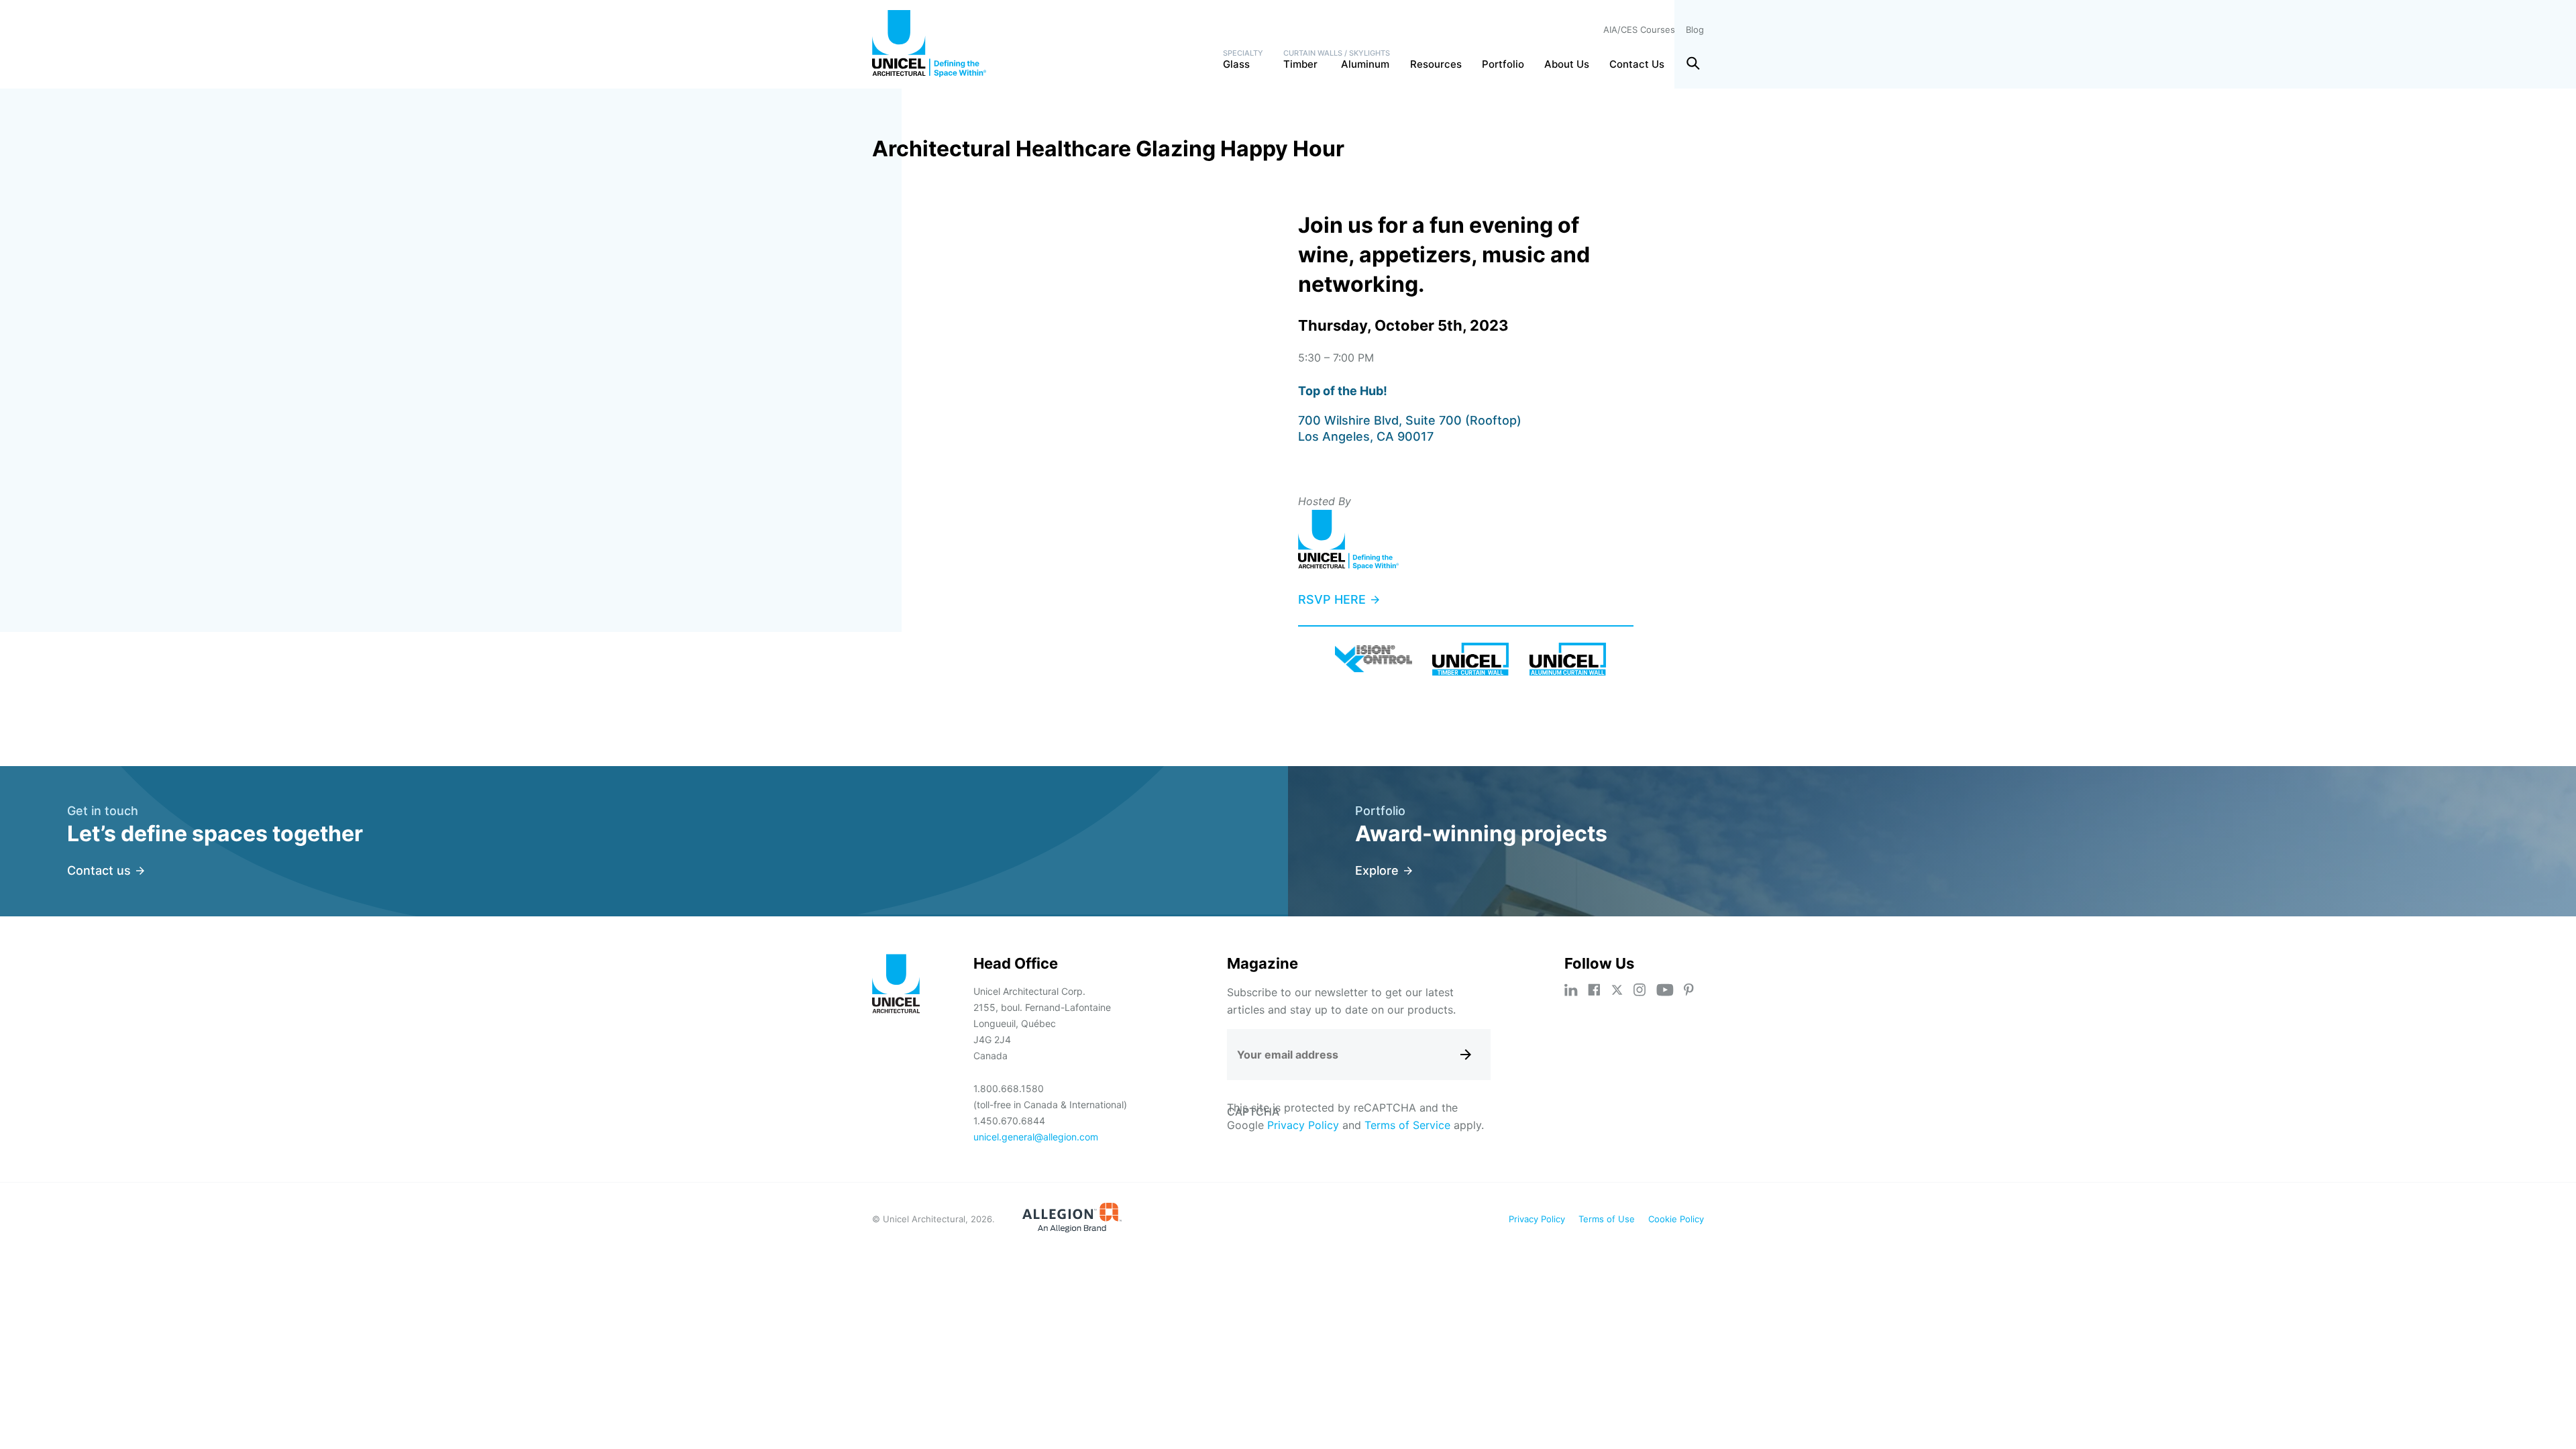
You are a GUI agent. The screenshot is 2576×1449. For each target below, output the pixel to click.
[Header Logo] (929, 44)
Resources (1436, 64)
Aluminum (1365, 64)
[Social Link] (1571, 990)
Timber (1300, 64)
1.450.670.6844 (1009, 1121)
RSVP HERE (1332, 599)
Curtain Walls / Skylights (1337, 53)
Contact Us (1637, 64)
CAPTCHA (1253, 1112)
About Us (1567, 64)
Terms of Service (1407, 1125)
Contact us (99, 870)
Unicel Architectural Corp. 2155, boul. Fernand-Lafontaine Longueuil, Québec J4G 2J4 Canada (1042, 1023)
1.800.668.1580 (1009, 1088)
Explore (1377, 870)
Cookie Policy (1676, 1219)
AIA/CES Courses (1639, 30)
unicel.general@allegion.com (1036, 1137)
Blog (1695, 30)
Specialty (1243, 53)
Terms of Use (1607, 1219)
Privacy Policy (1303, 1125)
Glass (1236, 64)
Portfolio (1503, 64)
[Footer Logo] (896, 986)
